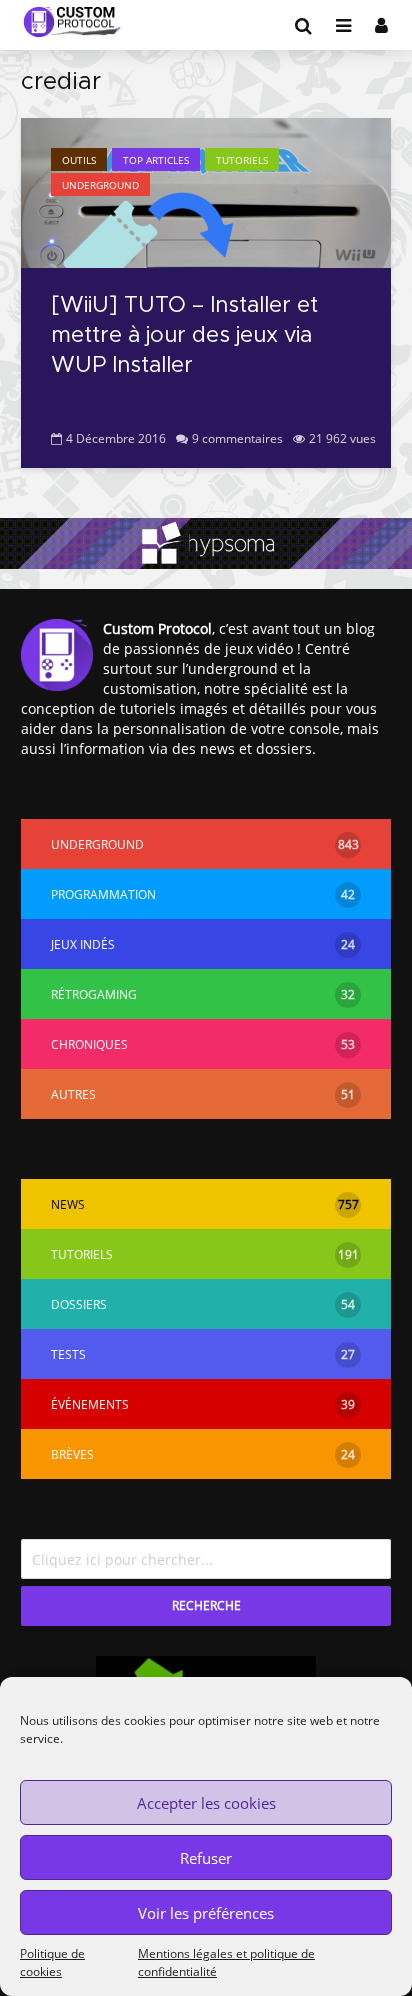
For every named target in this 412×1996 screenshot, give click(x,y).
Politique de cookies (52, 1962)
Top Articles (156, 160)
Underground (100, 185)
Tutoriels (242, 160)
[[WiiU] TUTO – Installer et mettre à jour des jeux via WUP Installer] (206, 191)
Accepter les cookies (206, 1803)
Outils (79, 160)
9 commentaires (237, 438)
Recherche (206, 1605)
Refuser (206, 1858)
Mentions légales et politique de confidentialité (226, 1962)
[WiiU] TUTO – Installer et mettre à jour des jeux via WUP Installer (184, 336)
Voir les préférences (206, 1913)
